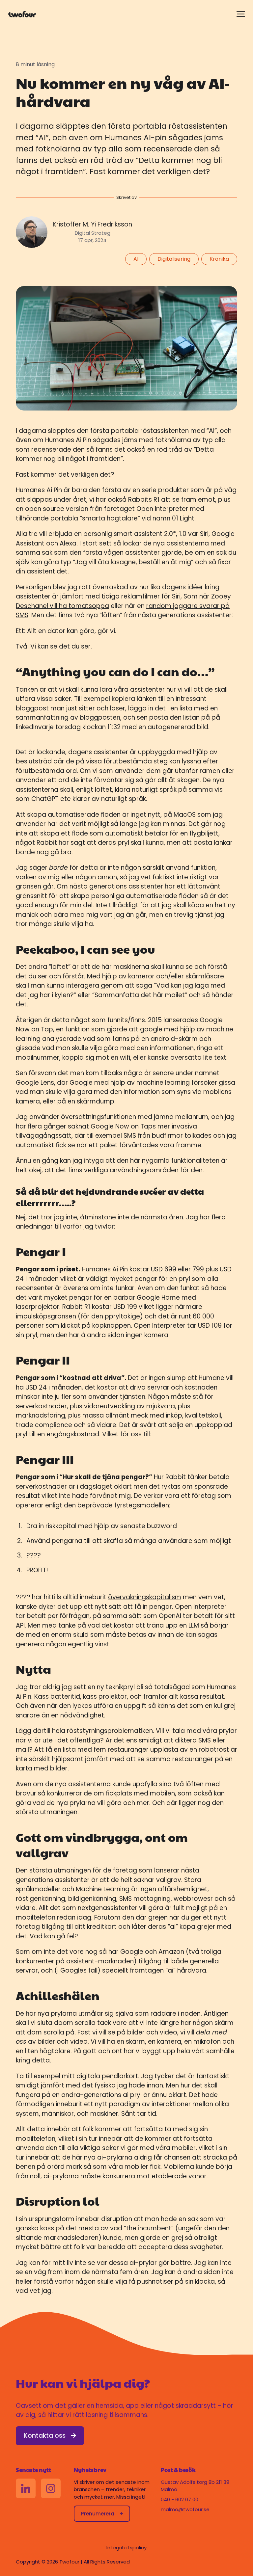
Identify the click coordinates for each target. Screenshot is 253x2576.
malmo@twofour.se (185, 2509)
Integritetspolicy (126, 2548)
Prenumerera (98, 2514)
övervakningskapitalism (145, 1597)
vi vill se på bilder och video (135, 2032)
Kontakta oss (45, 2436)
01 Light (183, 518)
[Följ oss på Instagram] (51, 2488)
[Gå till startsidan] (22, 14)
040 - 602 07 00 (180, 2499)
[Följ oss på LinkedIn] (26, 2488)
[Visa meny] (241, 14)
